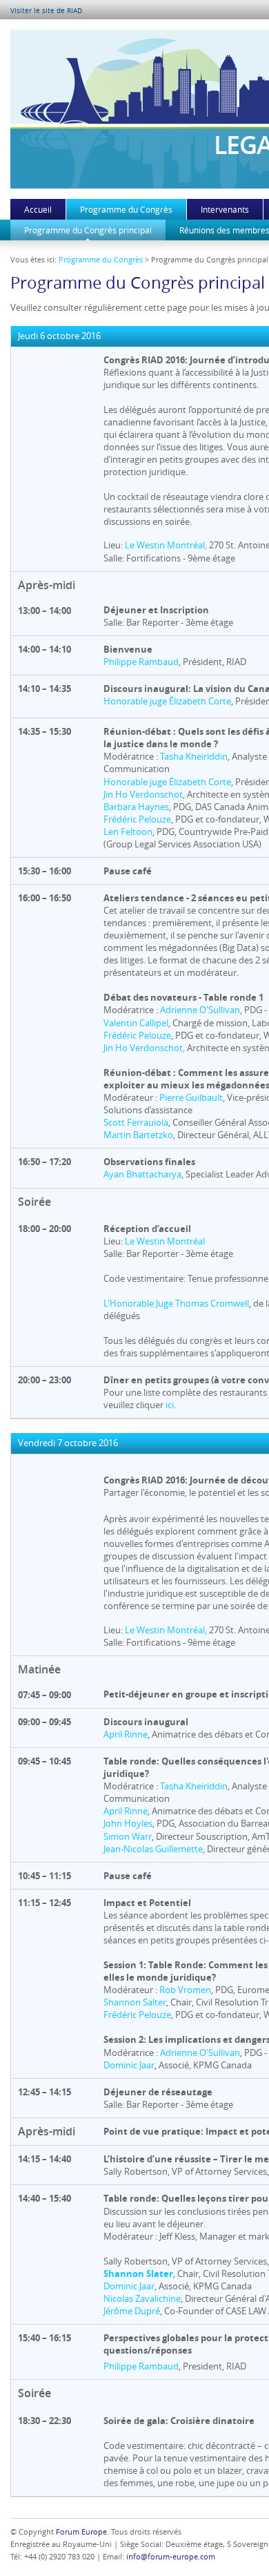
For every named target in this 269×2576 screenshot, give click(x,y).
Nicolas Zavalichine (142, 2298)
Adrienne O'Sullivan (200, 1010)
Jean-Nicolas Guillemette (153, 1849)
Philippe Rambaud (141, 662)
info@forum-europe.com (171, 2556)
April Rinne (126, 1734)
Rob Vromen (185, 1990)
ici (170, 1405)
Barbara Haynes (136, 807)
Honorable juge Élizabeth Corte (167, 701)
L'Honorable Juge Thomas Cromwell (176, 1303)
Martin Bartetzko (138, 1135)
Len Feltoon (128, 832)
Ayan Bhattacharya (142, 1174)
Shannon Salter (135, 2002)
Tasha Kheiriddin (194, 756)
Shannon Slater (138, 2274)
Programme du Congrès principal (88, 230)
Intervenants (225, 209)
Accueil (38, 209)
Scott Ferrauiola (136, 1122)
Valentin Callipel (136, 1023)
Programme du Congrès (126, 209)
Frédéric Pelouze (137, 819)
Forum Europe (81, 2531)
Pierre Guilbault (191, 1097)
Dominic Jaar (129, 2065)
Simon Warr (128, 1836)
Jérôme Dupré (132, 2311)
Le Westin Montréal (165, 1241)
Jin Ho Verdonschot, (144, 1048)
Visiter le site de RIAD (46, 11)
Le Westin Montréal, (166, 545)
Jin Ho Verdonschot (143, 794)
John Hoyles (128, 1823)
